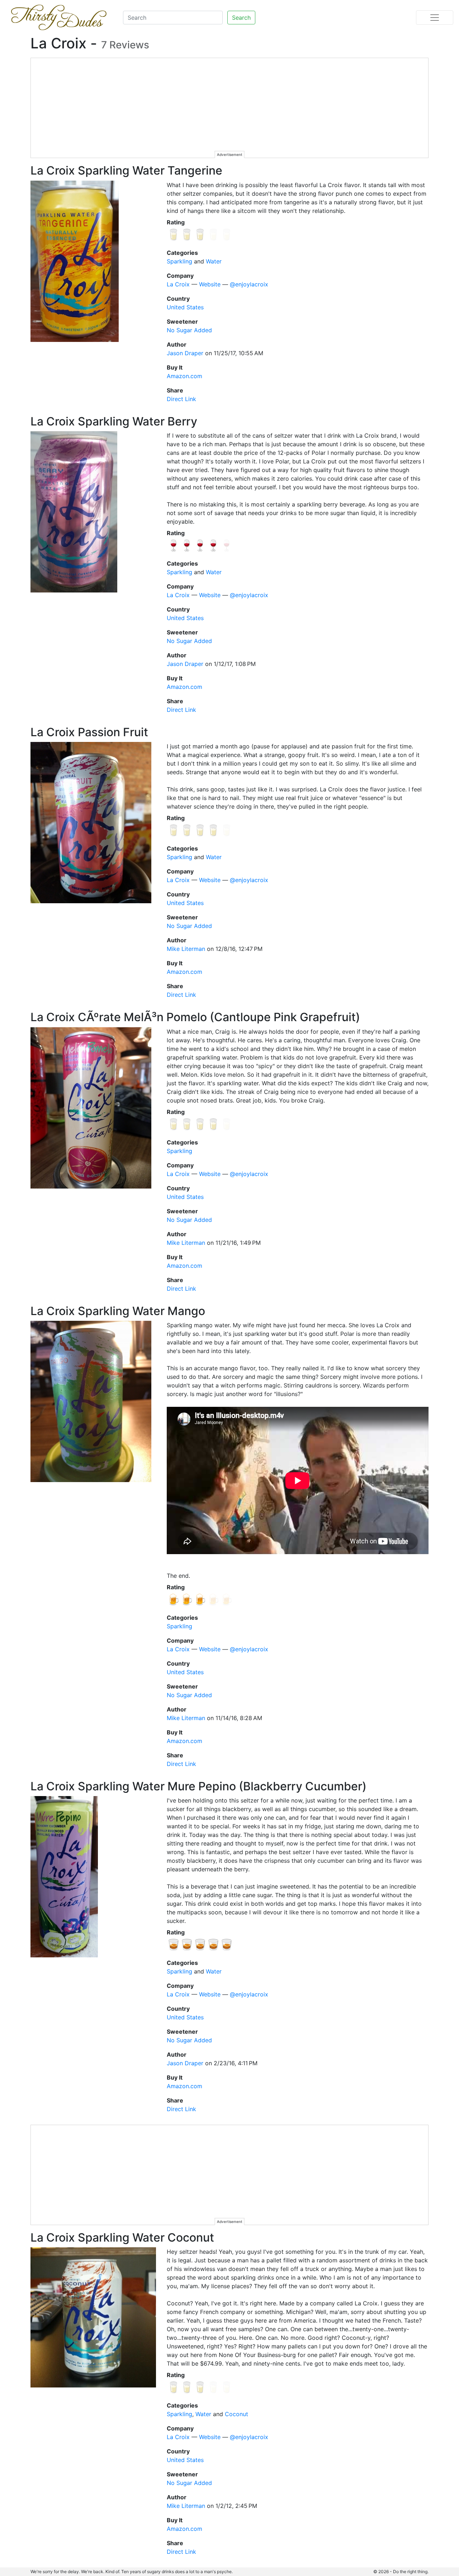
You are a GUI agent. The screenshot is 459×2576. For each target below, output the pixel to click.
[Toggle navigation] (435, 18)
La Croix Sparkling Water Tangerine (126, 170)
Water (214, 261)
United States (185, 307)
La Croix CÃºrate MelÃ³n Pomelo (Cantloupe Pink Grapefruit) (195, 1017)
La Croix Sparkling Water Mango (118, 1311)
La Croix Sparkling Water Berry (114, 421)
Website (210, 284)
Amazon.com (184, 376)
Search (241, 18)
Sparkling (179, 261)
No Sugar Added (189, 330)
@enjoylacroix (249, 284)
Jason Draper (185, 353)
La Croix (178, 284)
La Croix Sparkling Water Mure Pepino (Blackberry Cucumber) (198, 1786)
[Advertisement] (230, 108)
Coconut (236, 2414)
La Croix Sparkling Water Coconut (122, 2237)
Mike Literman (186, 949)
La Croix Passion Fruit (89, 732)
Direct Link (181, 399)
